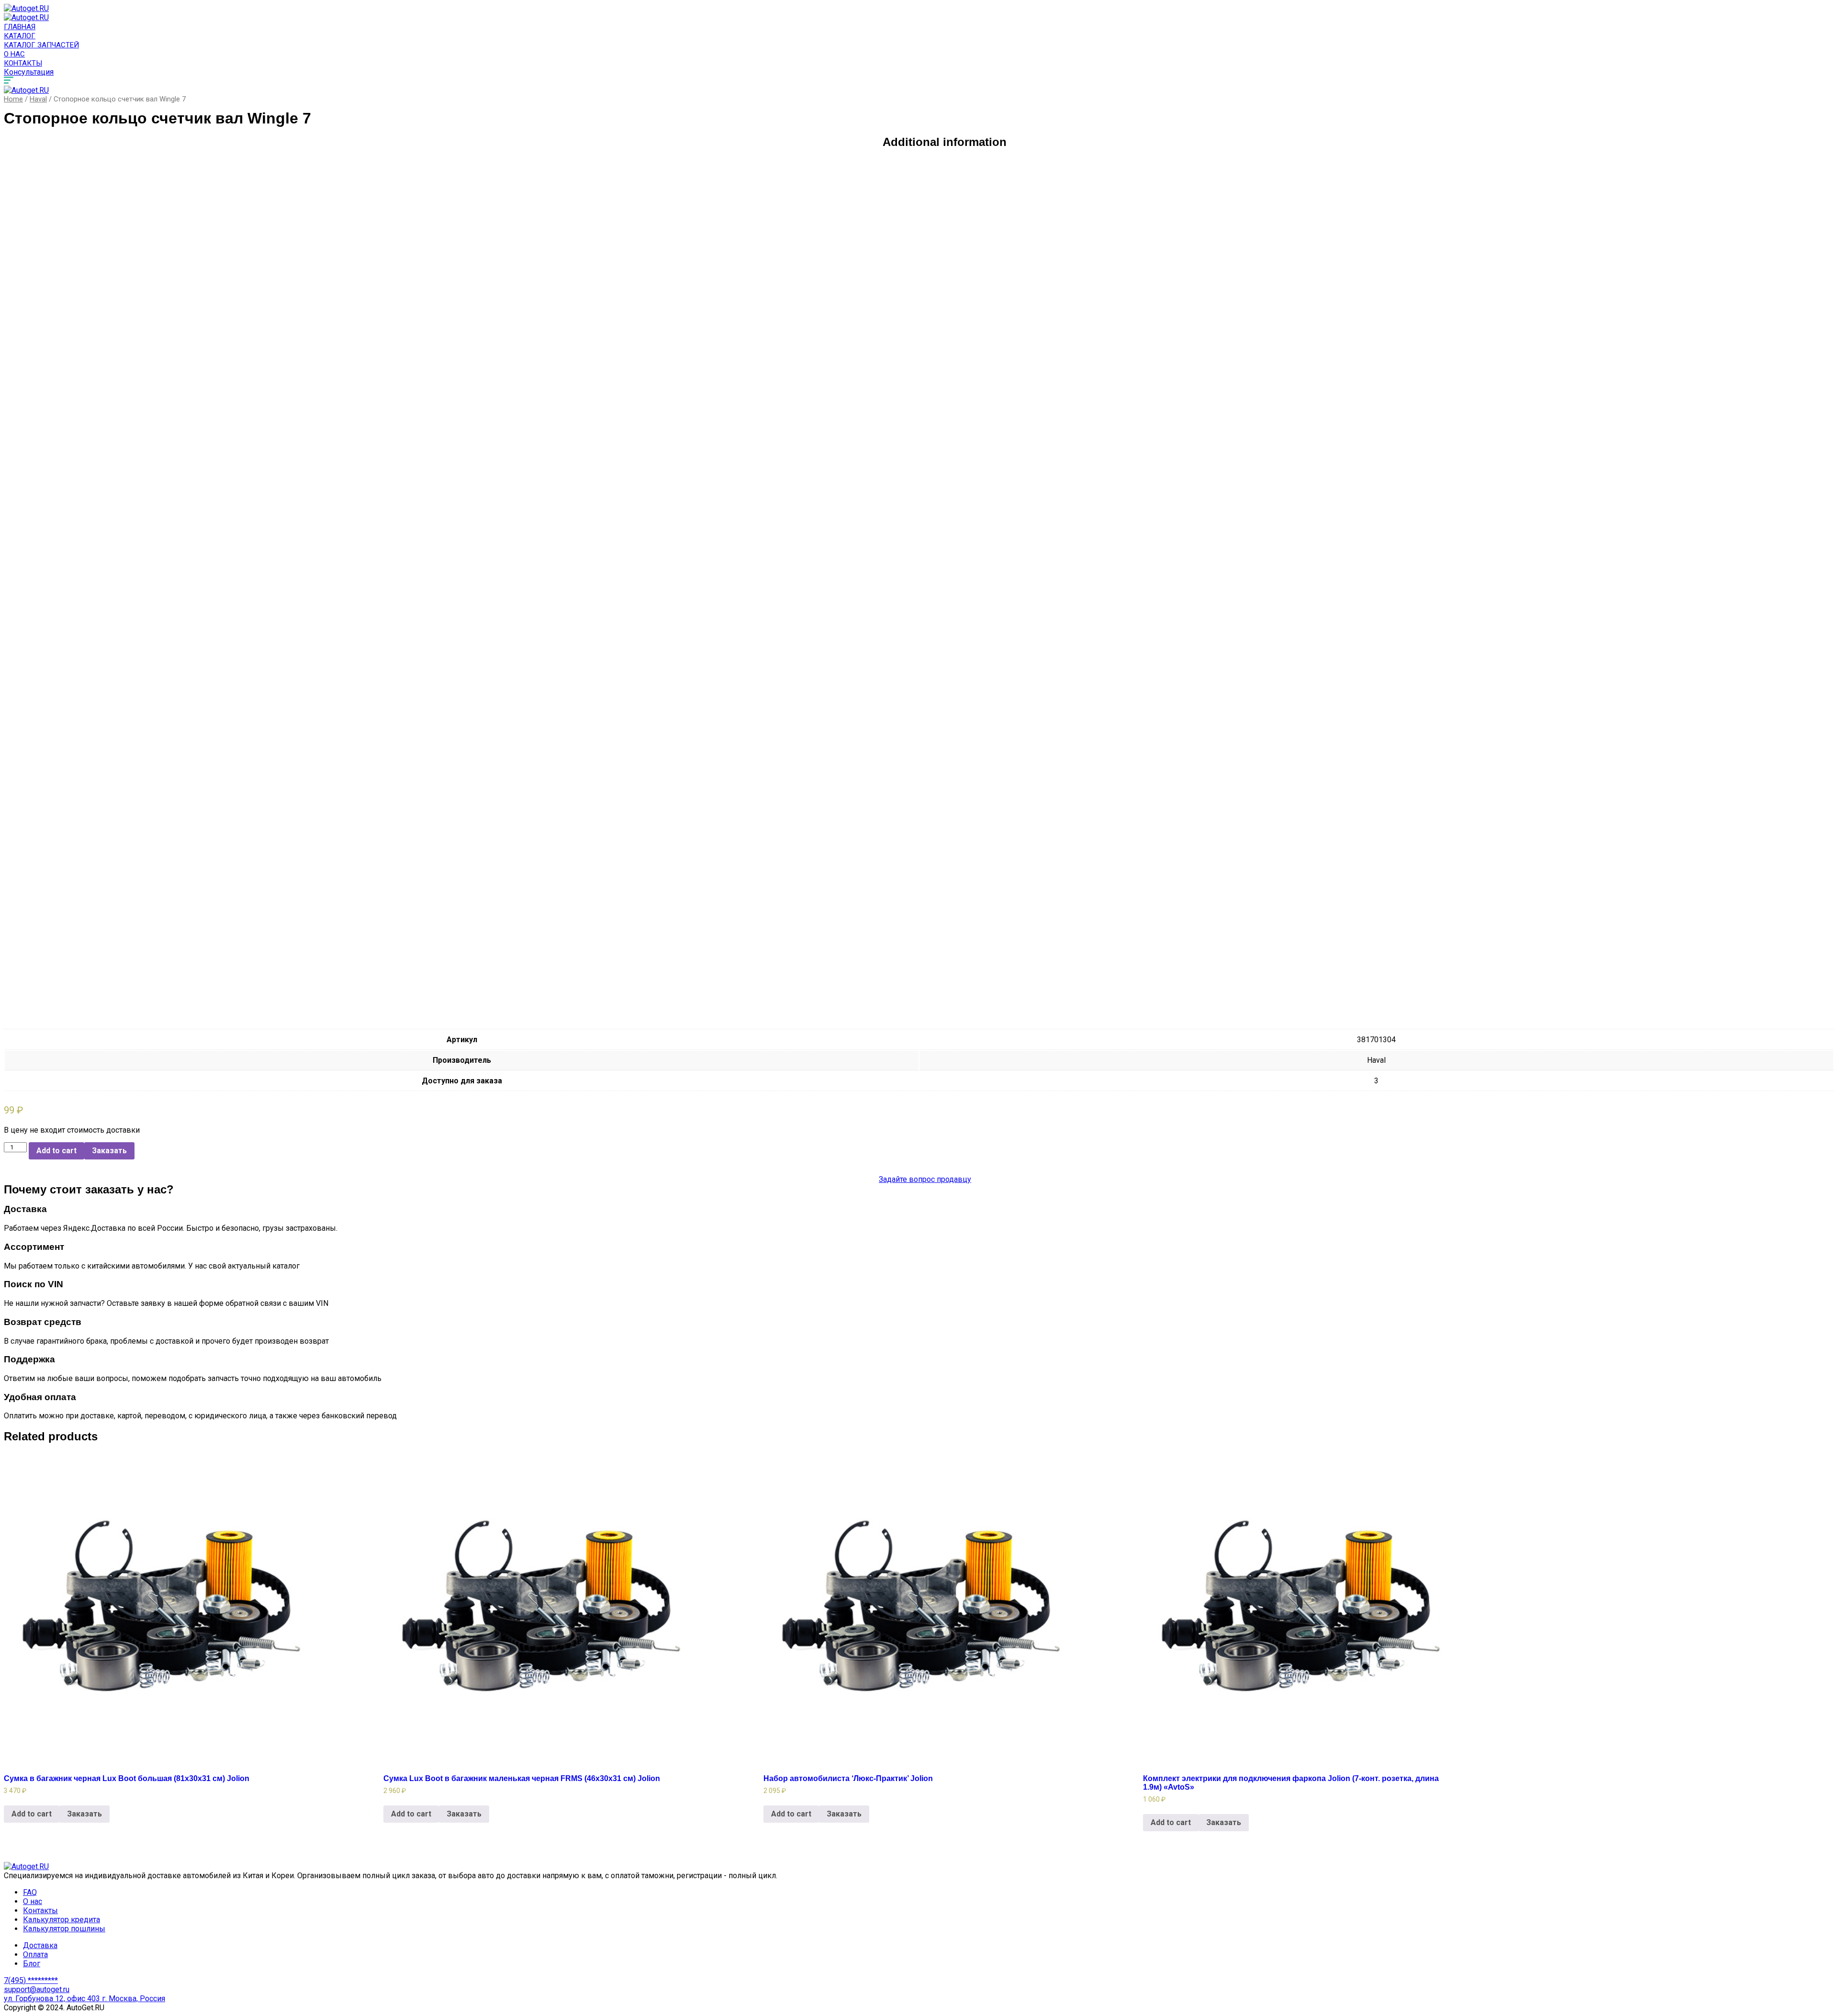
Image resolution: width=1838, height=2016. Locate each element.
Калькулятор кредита (62, 1920)
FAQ (30, 1892)
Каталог (20, 36)
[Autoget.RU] (26, 8)
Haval (38, 99)
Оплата (35, 1955)
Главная (20, 27)
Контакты (23, 63)
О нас (14, 54)
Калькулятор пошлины (64, 1929)
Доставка (40, 1945)
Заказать (109, 1151)
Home (13, 99)
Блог (32, 1964)
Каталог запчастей (41, 45)
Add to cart (56, 1151)
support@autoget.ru (37, 1989)
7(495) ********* (31, 1980)
